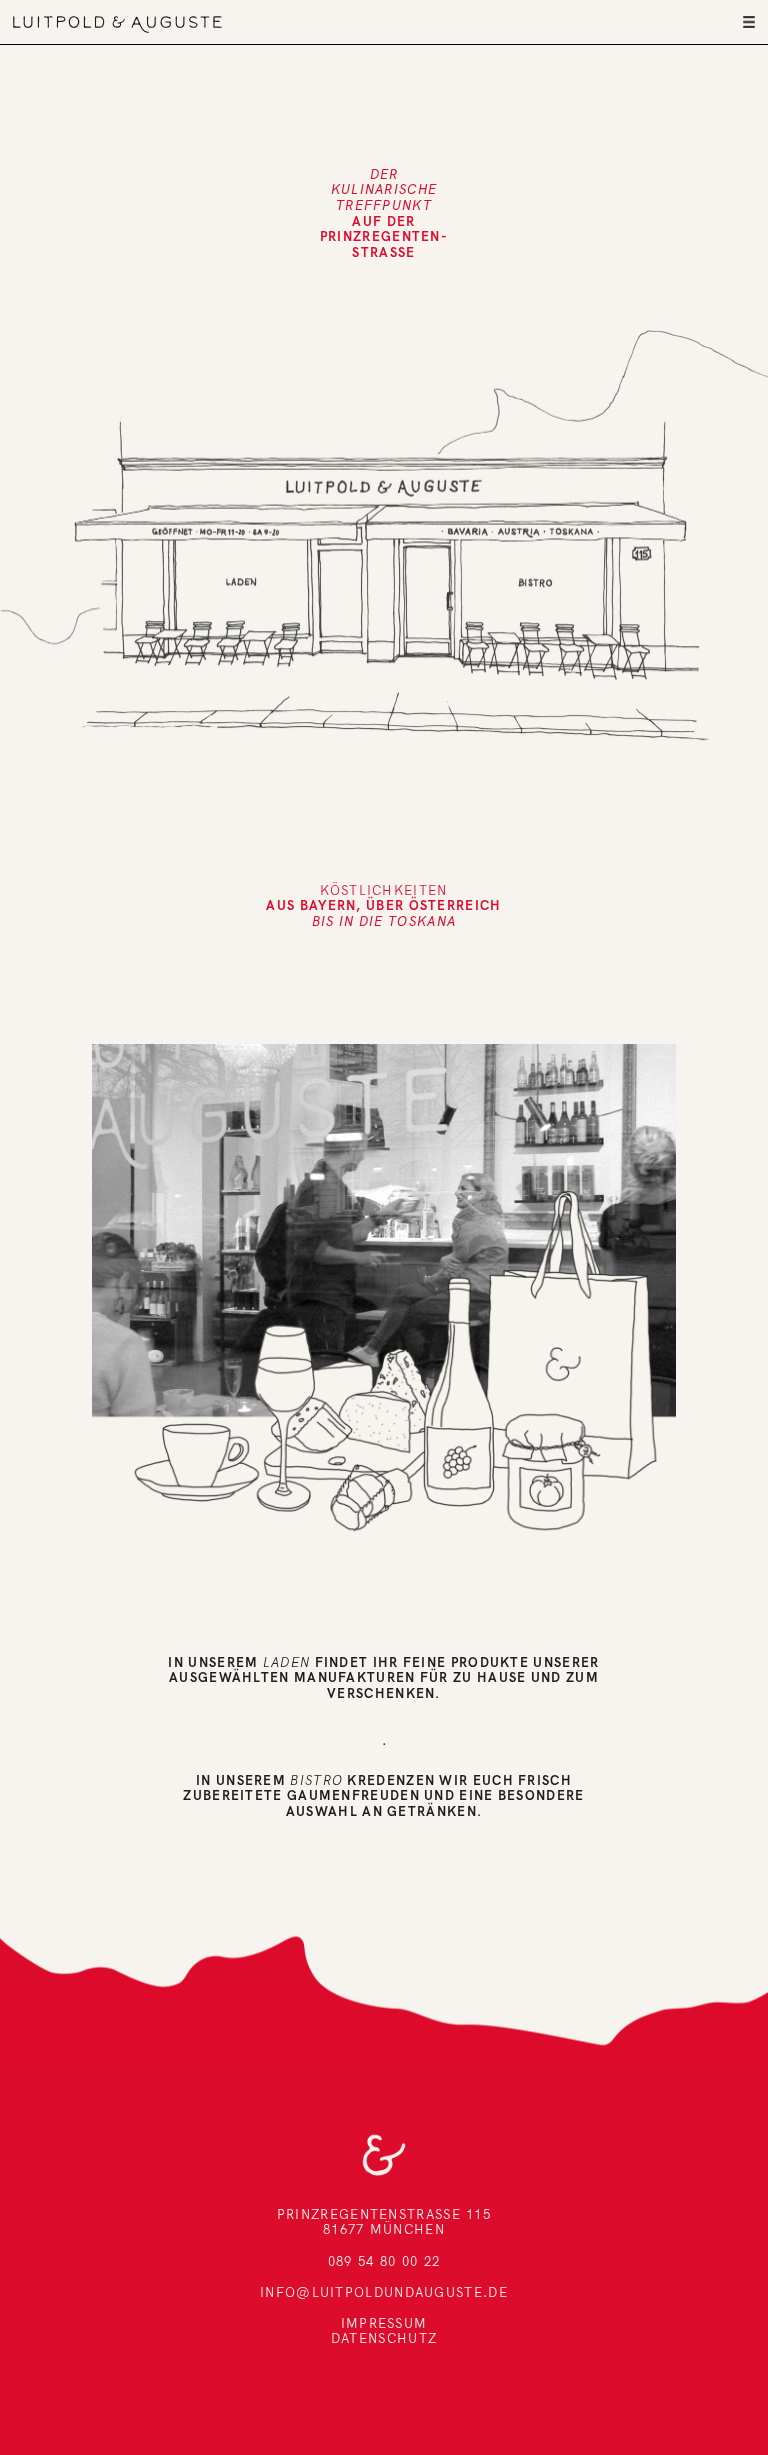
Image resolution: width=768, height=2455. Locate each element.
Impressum (384, 2323)
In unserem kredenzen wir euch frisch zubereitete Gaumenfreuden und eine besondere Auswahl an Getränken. (383, 1795)
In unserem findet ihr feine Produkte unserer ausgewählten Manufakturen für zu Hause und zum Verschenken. (383, 1677)
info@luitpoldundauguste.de (384, 2292)
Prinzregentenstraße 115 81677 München (384, 2222)
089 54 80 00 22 (384, 2261)
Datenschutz (384, 2338)
